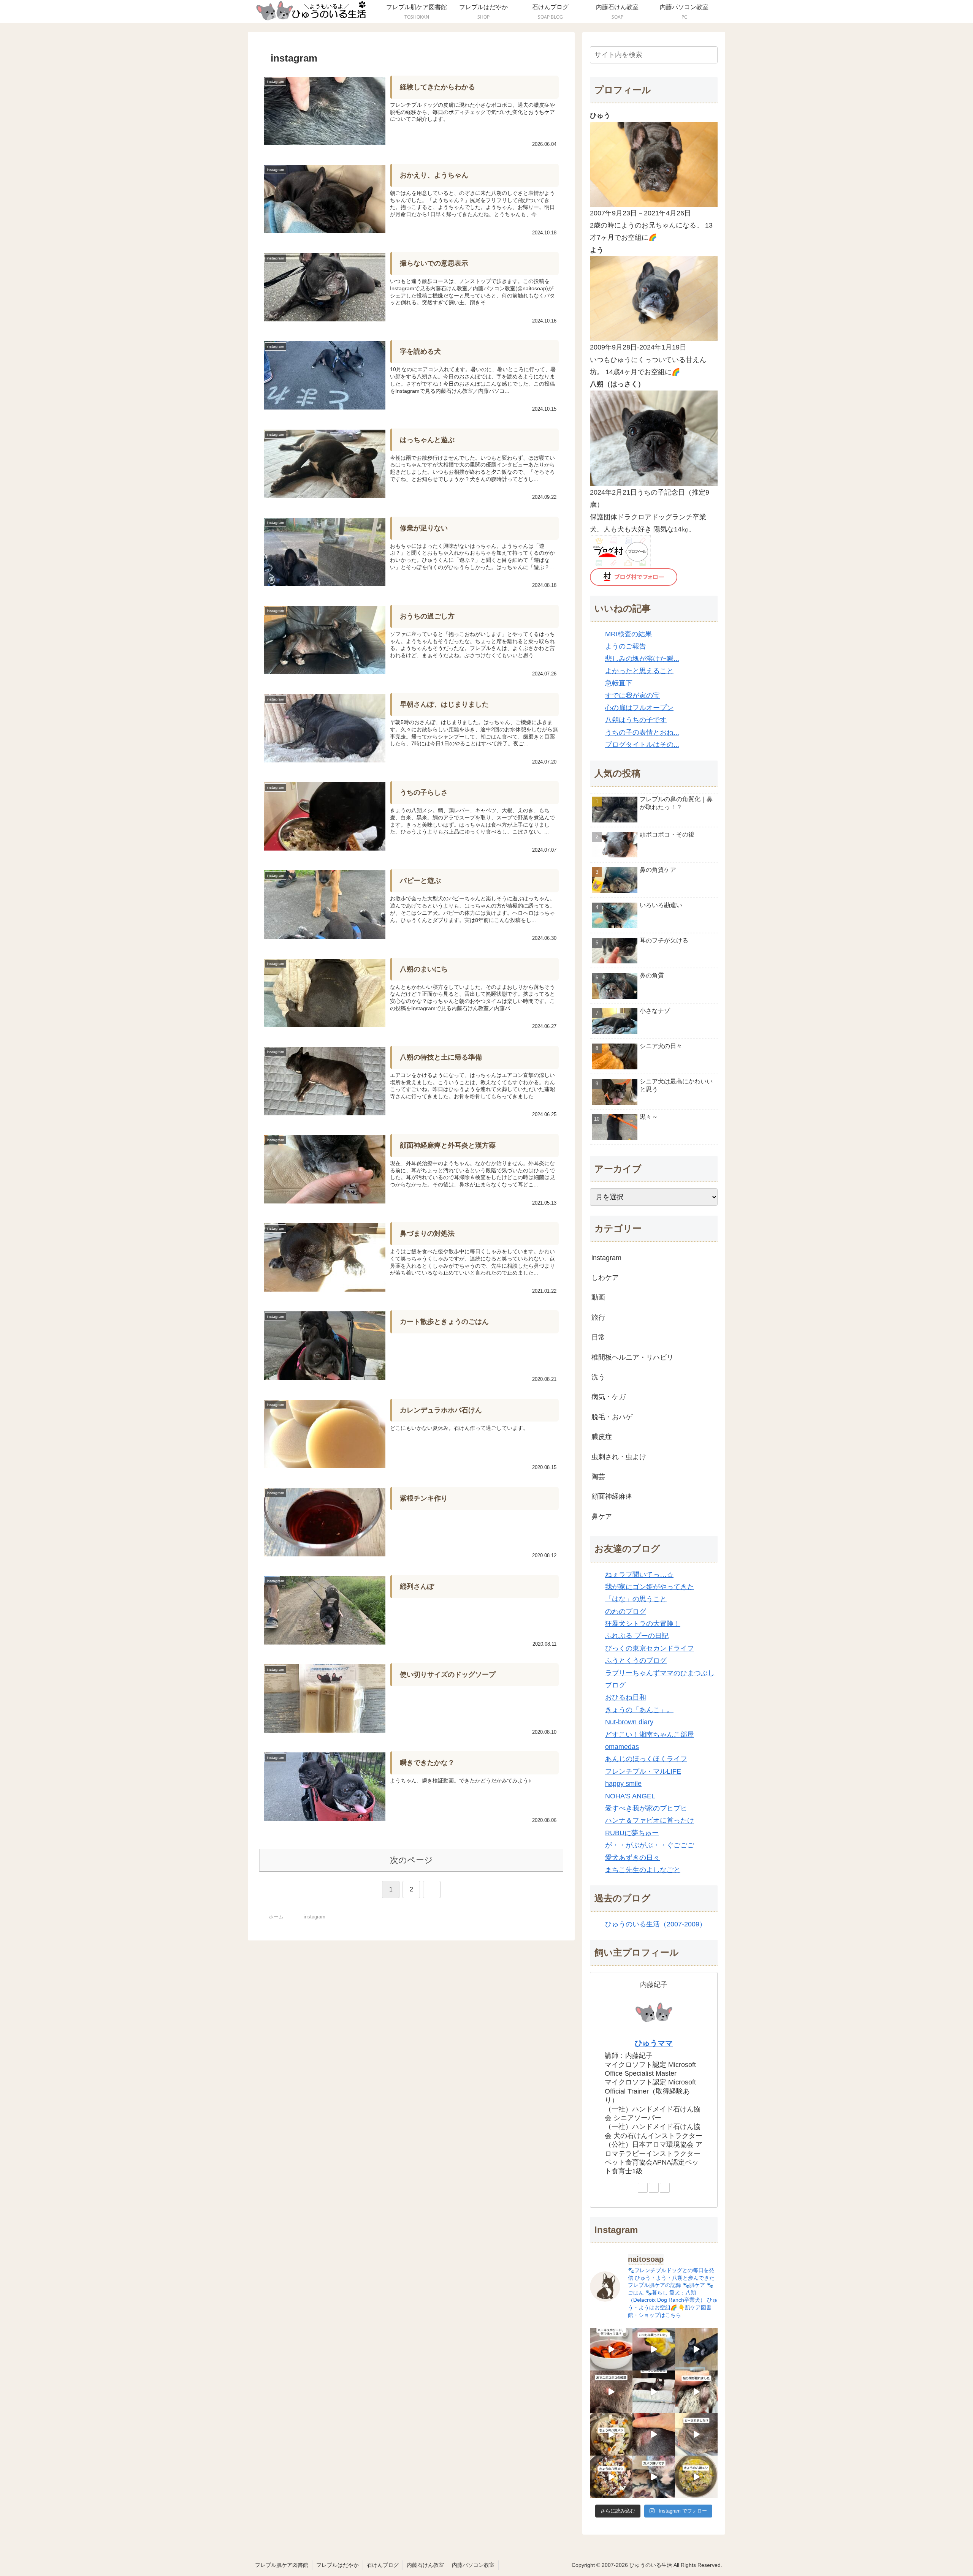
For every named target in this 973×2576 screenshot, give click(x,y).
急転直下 (619, 683)
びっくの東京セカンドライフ (650, 1648)
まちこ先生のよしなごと (643, 1870)
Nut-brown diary (629, 1722)
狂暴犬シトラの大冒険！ (643, 1624)
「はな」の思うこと (636, 1599)
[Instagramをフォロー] (665, 2188)
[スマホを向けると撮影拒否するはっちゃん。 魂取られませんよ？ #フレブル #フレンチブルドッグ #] (654, 2477)
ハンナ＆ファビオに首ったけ (650, 1820)
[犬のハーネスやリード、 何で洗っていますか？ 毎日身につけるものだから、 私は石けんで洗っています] (611, 2349)
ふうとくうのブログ (636, 1660)
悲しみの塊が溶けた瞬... (642, 659)
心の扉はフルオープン (639, 708)
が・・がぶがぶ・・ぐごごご (650, 1845)
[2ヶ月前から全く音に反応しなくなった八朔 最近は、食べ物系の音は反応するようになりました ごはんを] (654, 2392)
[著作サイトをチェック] (643, 2188)
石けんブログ (383, 2565)
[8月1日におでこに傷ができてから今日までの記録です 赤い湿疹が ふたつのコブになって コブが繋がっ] (611, 2392)
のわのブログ (626, 1611)
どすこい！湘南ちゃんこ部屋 (650, 1735)
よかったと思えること (639, 671)
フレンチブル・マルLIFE (643, 1771)
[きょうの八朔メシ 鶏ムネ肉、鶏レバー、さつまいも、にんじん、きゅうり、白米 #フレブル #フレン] (611, 2434)
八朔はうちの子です (636, 720)
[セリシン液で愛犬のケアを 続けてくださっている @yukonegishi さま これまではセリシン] (654, 2349)
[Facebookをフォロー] (654, 2188)
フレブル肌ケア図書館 (282, 2565)
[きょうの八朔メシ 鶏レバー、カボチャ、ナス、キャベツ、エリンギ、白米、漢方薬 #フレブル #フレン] (696, 2477)
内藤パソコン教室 (473, 2565)
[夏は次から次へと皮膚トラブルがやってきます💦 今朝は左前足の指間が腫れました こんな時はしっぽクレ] (696, 2392)
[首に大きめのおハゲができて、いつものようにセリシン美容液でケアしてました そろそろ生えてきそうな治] (696, 2434)
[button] (710, 55)
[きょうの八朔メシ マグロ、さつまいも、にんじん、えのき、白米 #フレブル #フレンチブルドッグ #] (611, 2477)
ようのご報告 (626, 646)
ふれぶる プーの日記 (637, 1636)
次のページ (411, 1860)
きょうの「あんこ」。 (639, 1710)
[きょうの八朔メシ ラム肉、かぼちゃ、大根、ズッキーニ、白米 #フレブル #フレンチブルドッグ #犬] (696, 2349)
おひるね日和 (626, 1697)
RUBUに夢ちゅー (632, 1833)
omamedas (622, 1747)
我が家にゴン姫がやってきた (650, 1587)
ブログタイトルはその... (642, 745)
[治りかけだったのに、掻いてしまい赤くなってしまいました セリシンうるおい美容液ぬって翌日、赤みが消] (654, 2434)
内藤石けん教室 (425, 2565)
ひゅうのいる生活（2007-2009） (656, 1924)
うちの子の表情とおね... (642, 732)
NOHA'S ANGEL (630, 1796)
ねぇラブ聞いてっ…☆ (639, 1575)
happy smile (623, 1784)
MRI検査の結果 (628, 634)
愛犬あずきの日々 (632, 1858)
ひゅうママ (654, 2043)
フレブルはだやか (338, 2565)
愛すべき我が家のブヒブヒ (646, 1808)
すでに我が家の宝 (632, 696)
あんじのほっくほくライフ (646, 1759)
